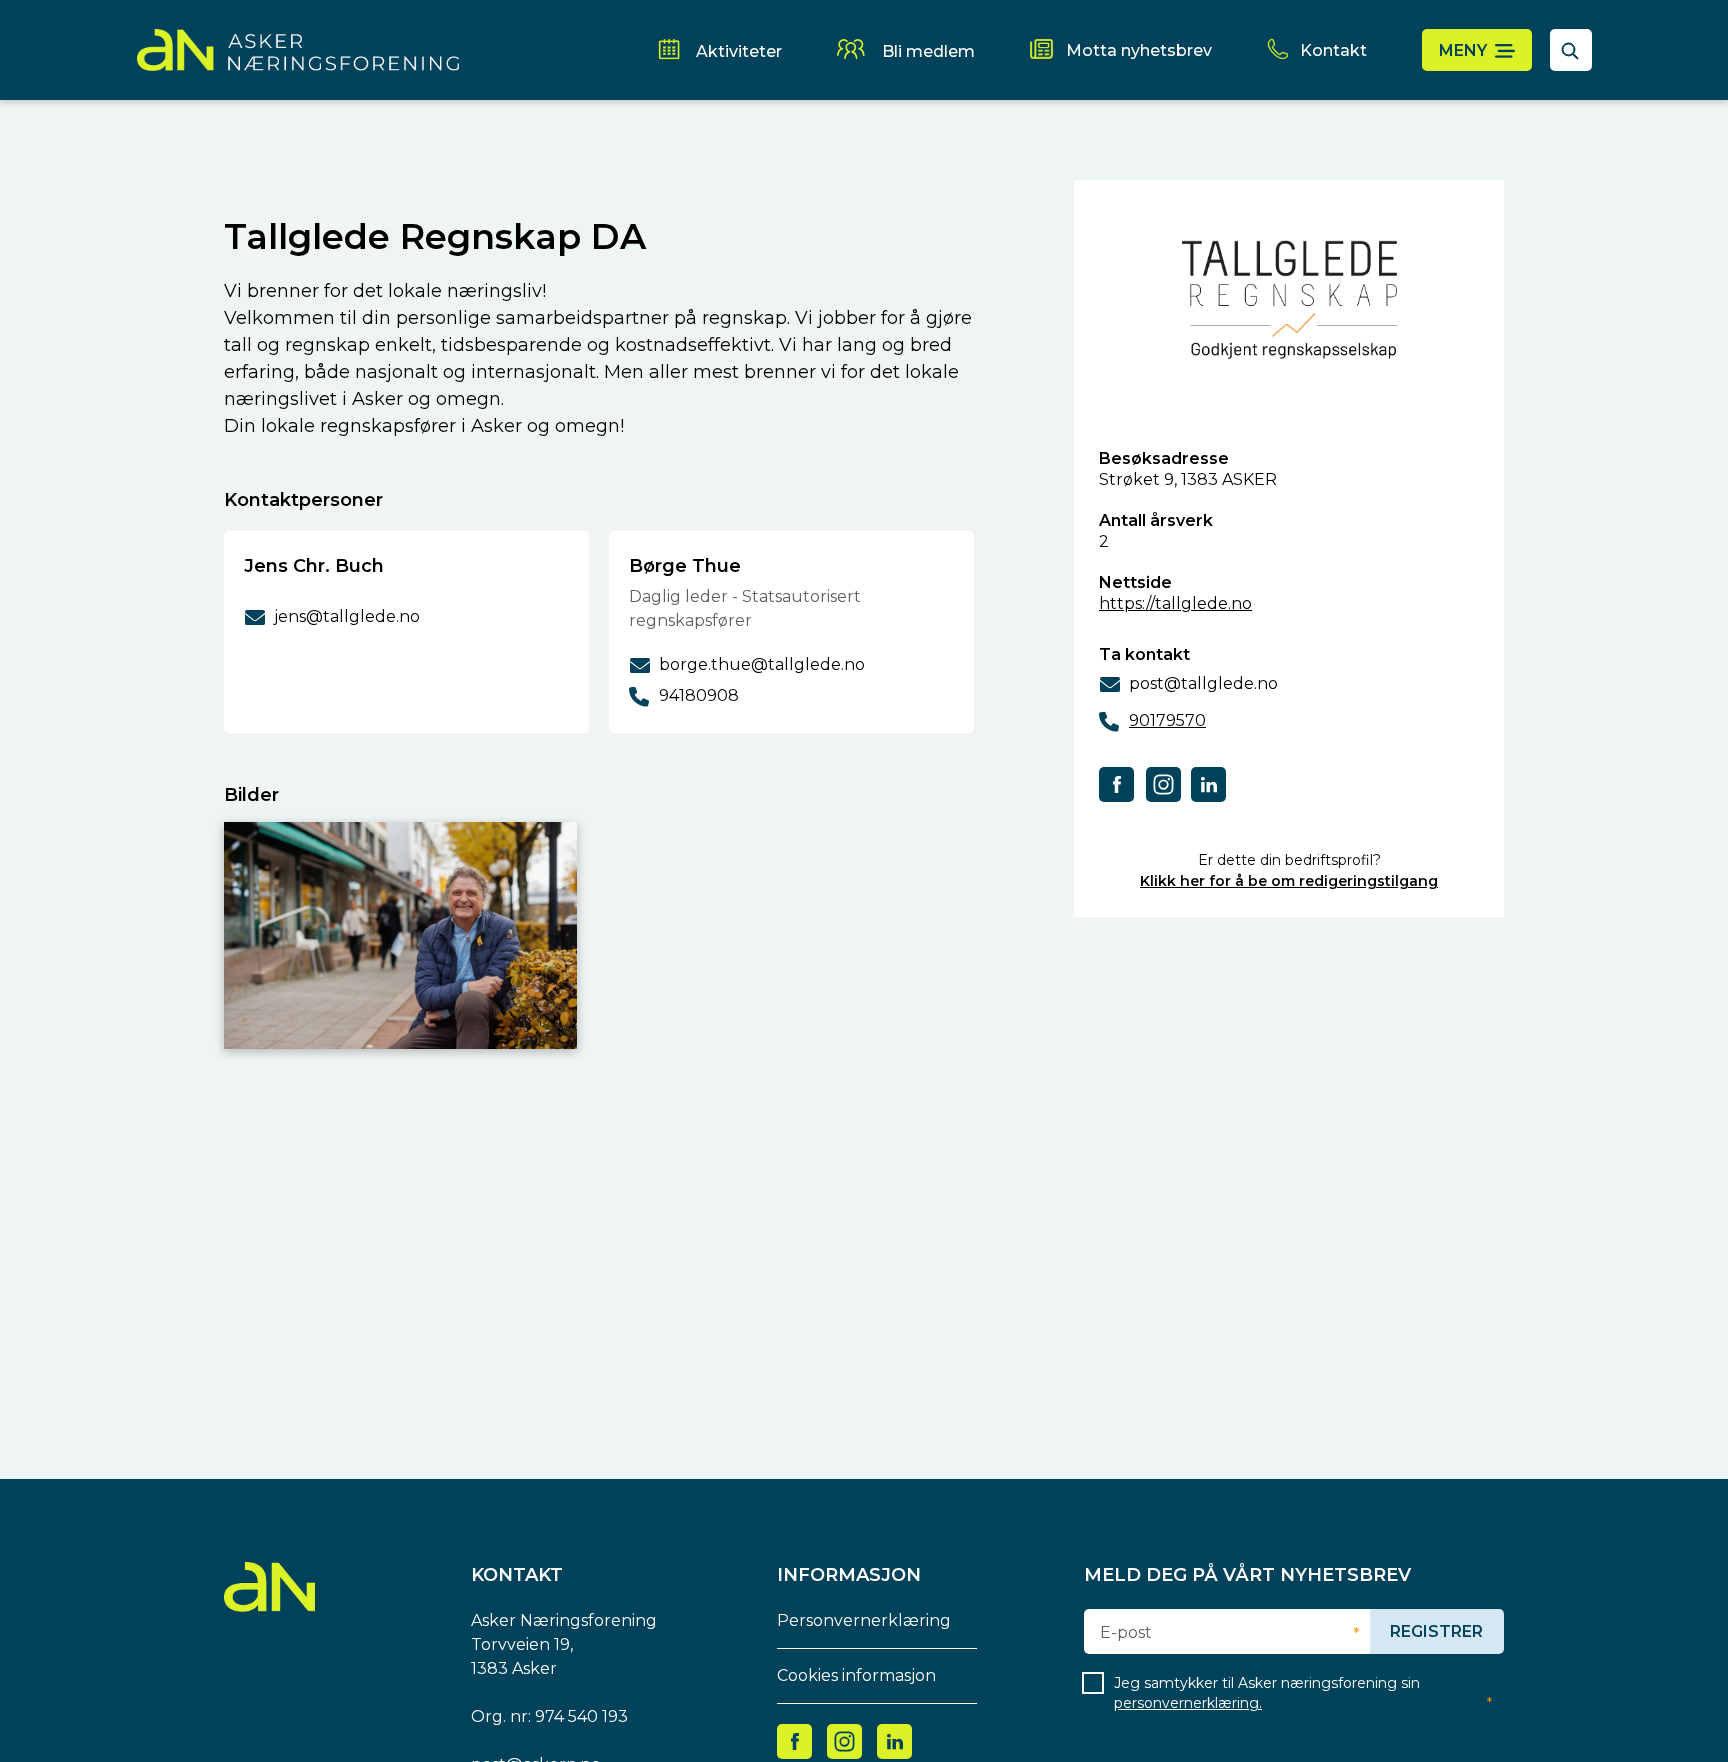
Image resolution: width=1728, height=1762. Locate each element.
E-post (1126, 1633)
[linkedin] (1209, 783)
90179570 (1167, 720)
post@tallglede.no (1203, 683)
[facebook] (1117, 783)
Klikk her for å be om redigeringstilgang (1289, 881)
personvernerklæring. (1188, 1703)
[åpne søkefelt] (1571, 50)
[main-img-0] (400, 935)
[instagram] (1163, 783)
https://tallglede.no (1175, 603)
